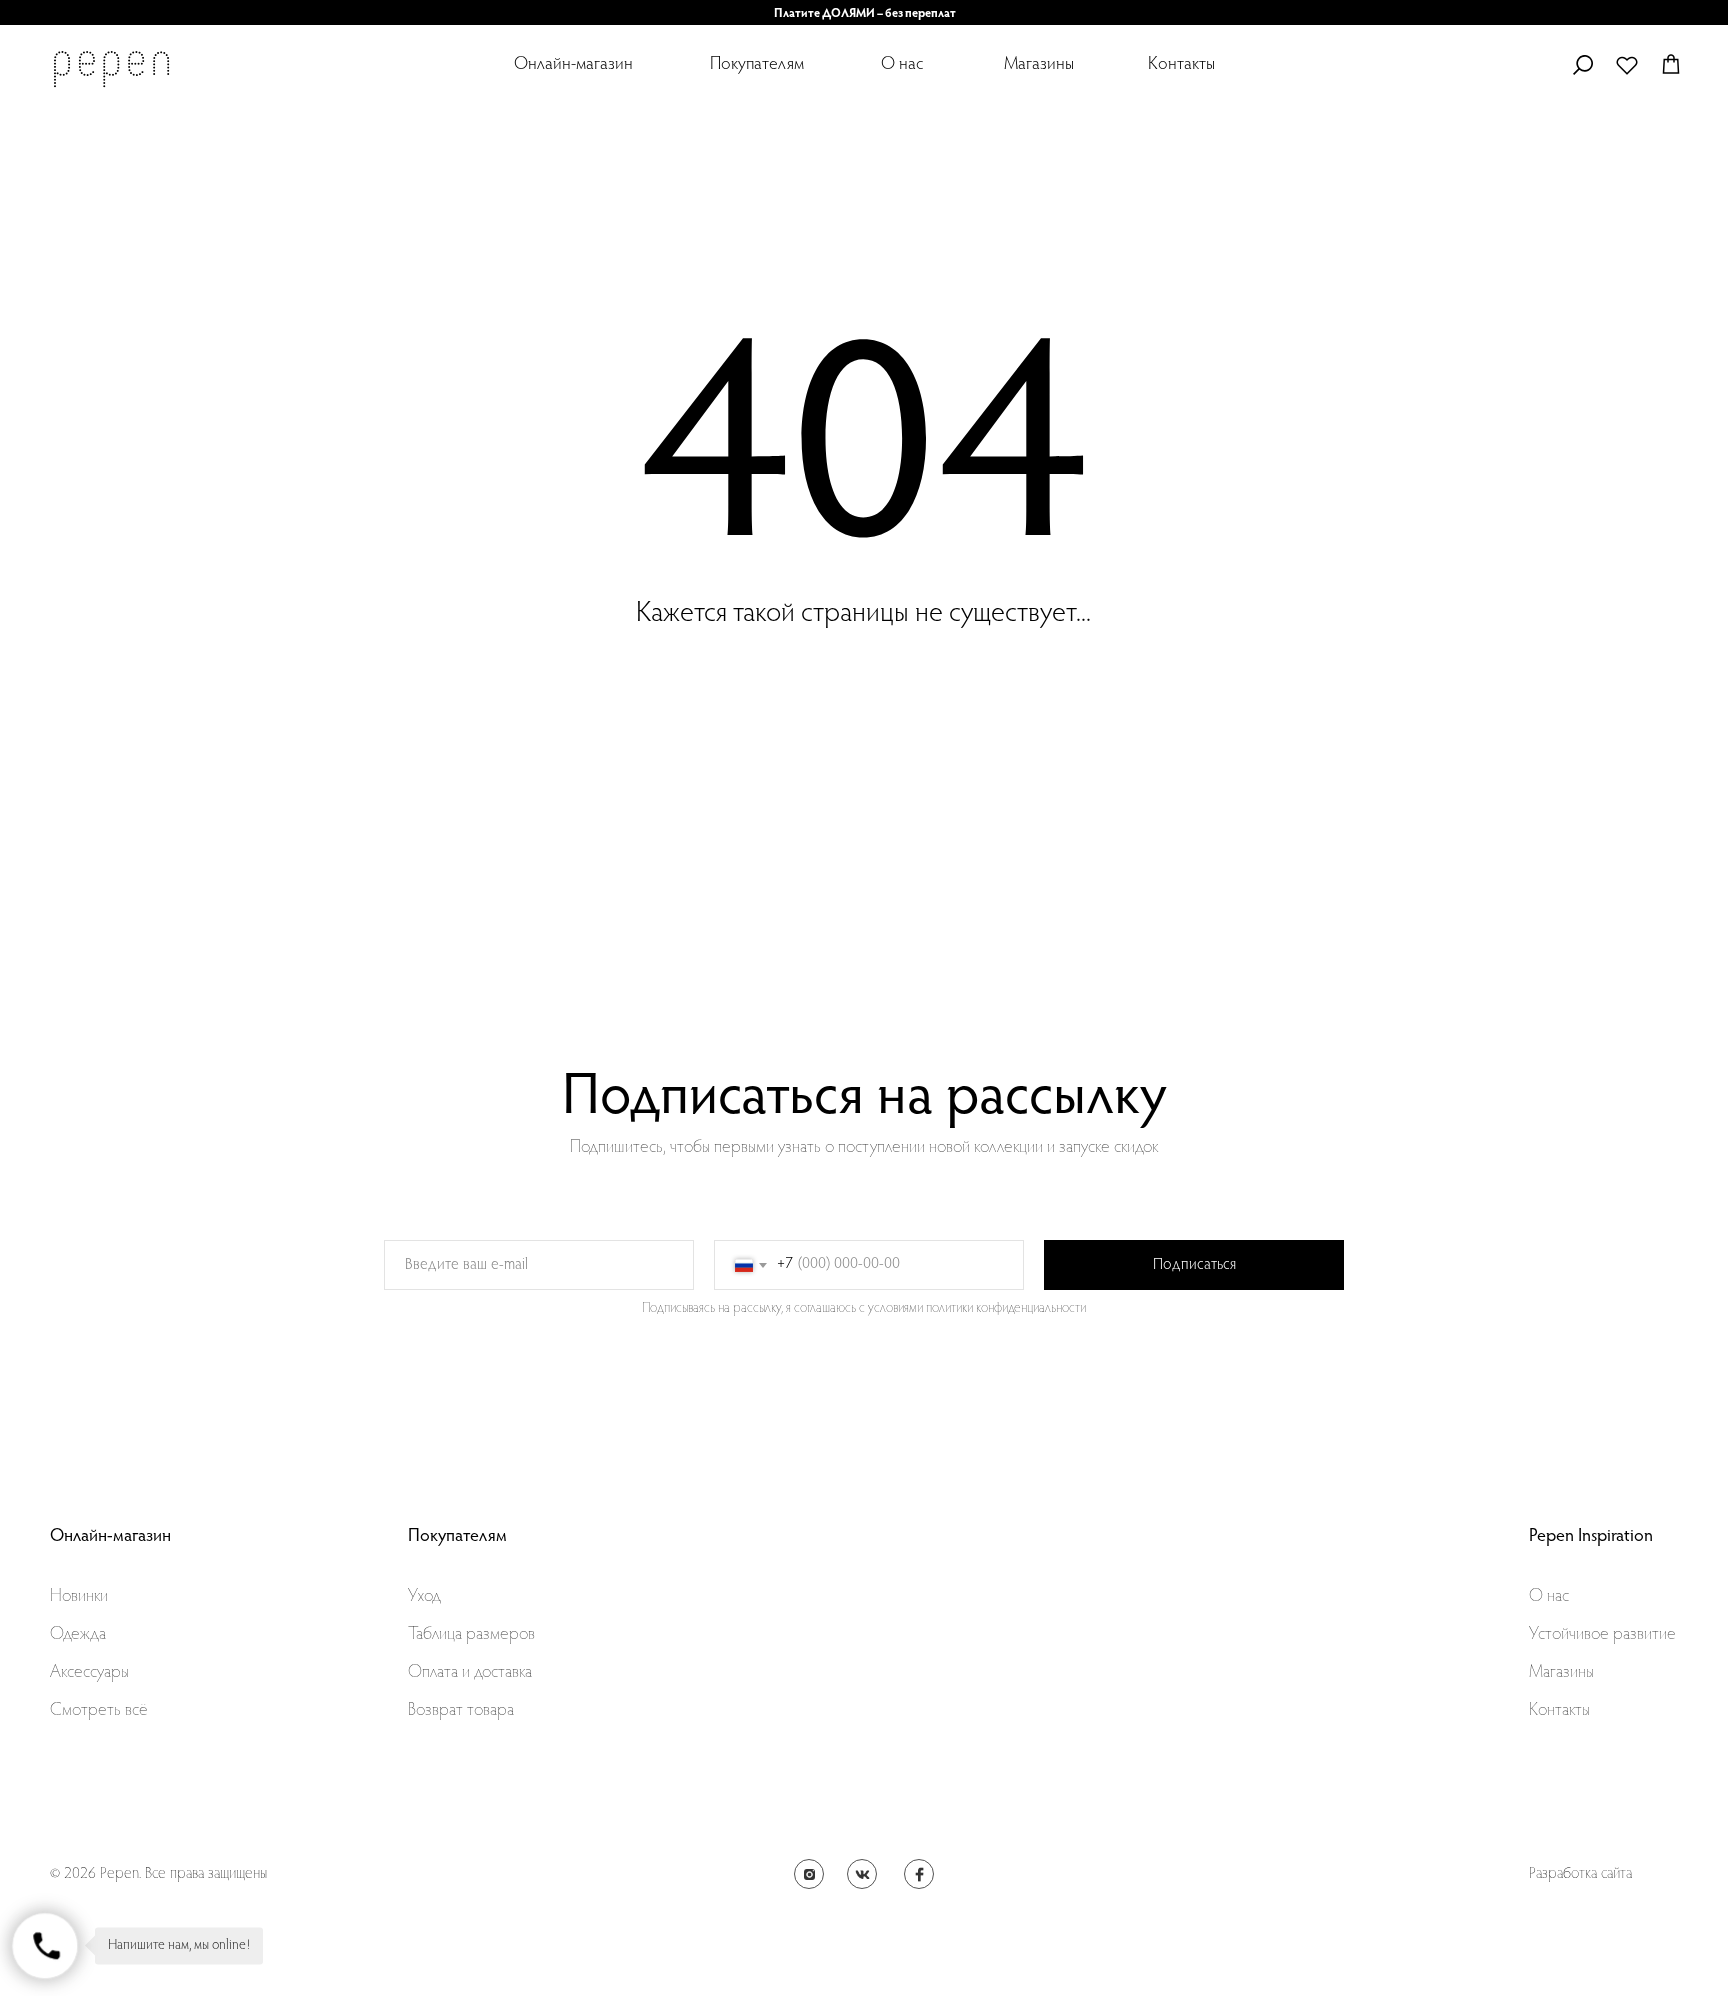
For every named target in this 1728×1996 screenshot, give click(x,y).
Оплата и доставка (470, 1673)
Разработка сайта (1580, 1874)
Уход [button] (424, 1597)
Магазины (1039, 65)
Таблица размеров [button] (471, 1635)
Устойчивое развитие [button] (1602, 1635)
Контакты (1181, 65)
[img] (111, 69)
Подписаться (1194, 1265)
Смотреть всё (99, 1711)
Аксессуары (89, 1673)
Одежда (78, 1635)
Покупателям (757, 65)
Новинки (79, 1597)
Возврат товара (461, 1711)
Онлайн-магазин (573, 65)
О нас (902, 65)
